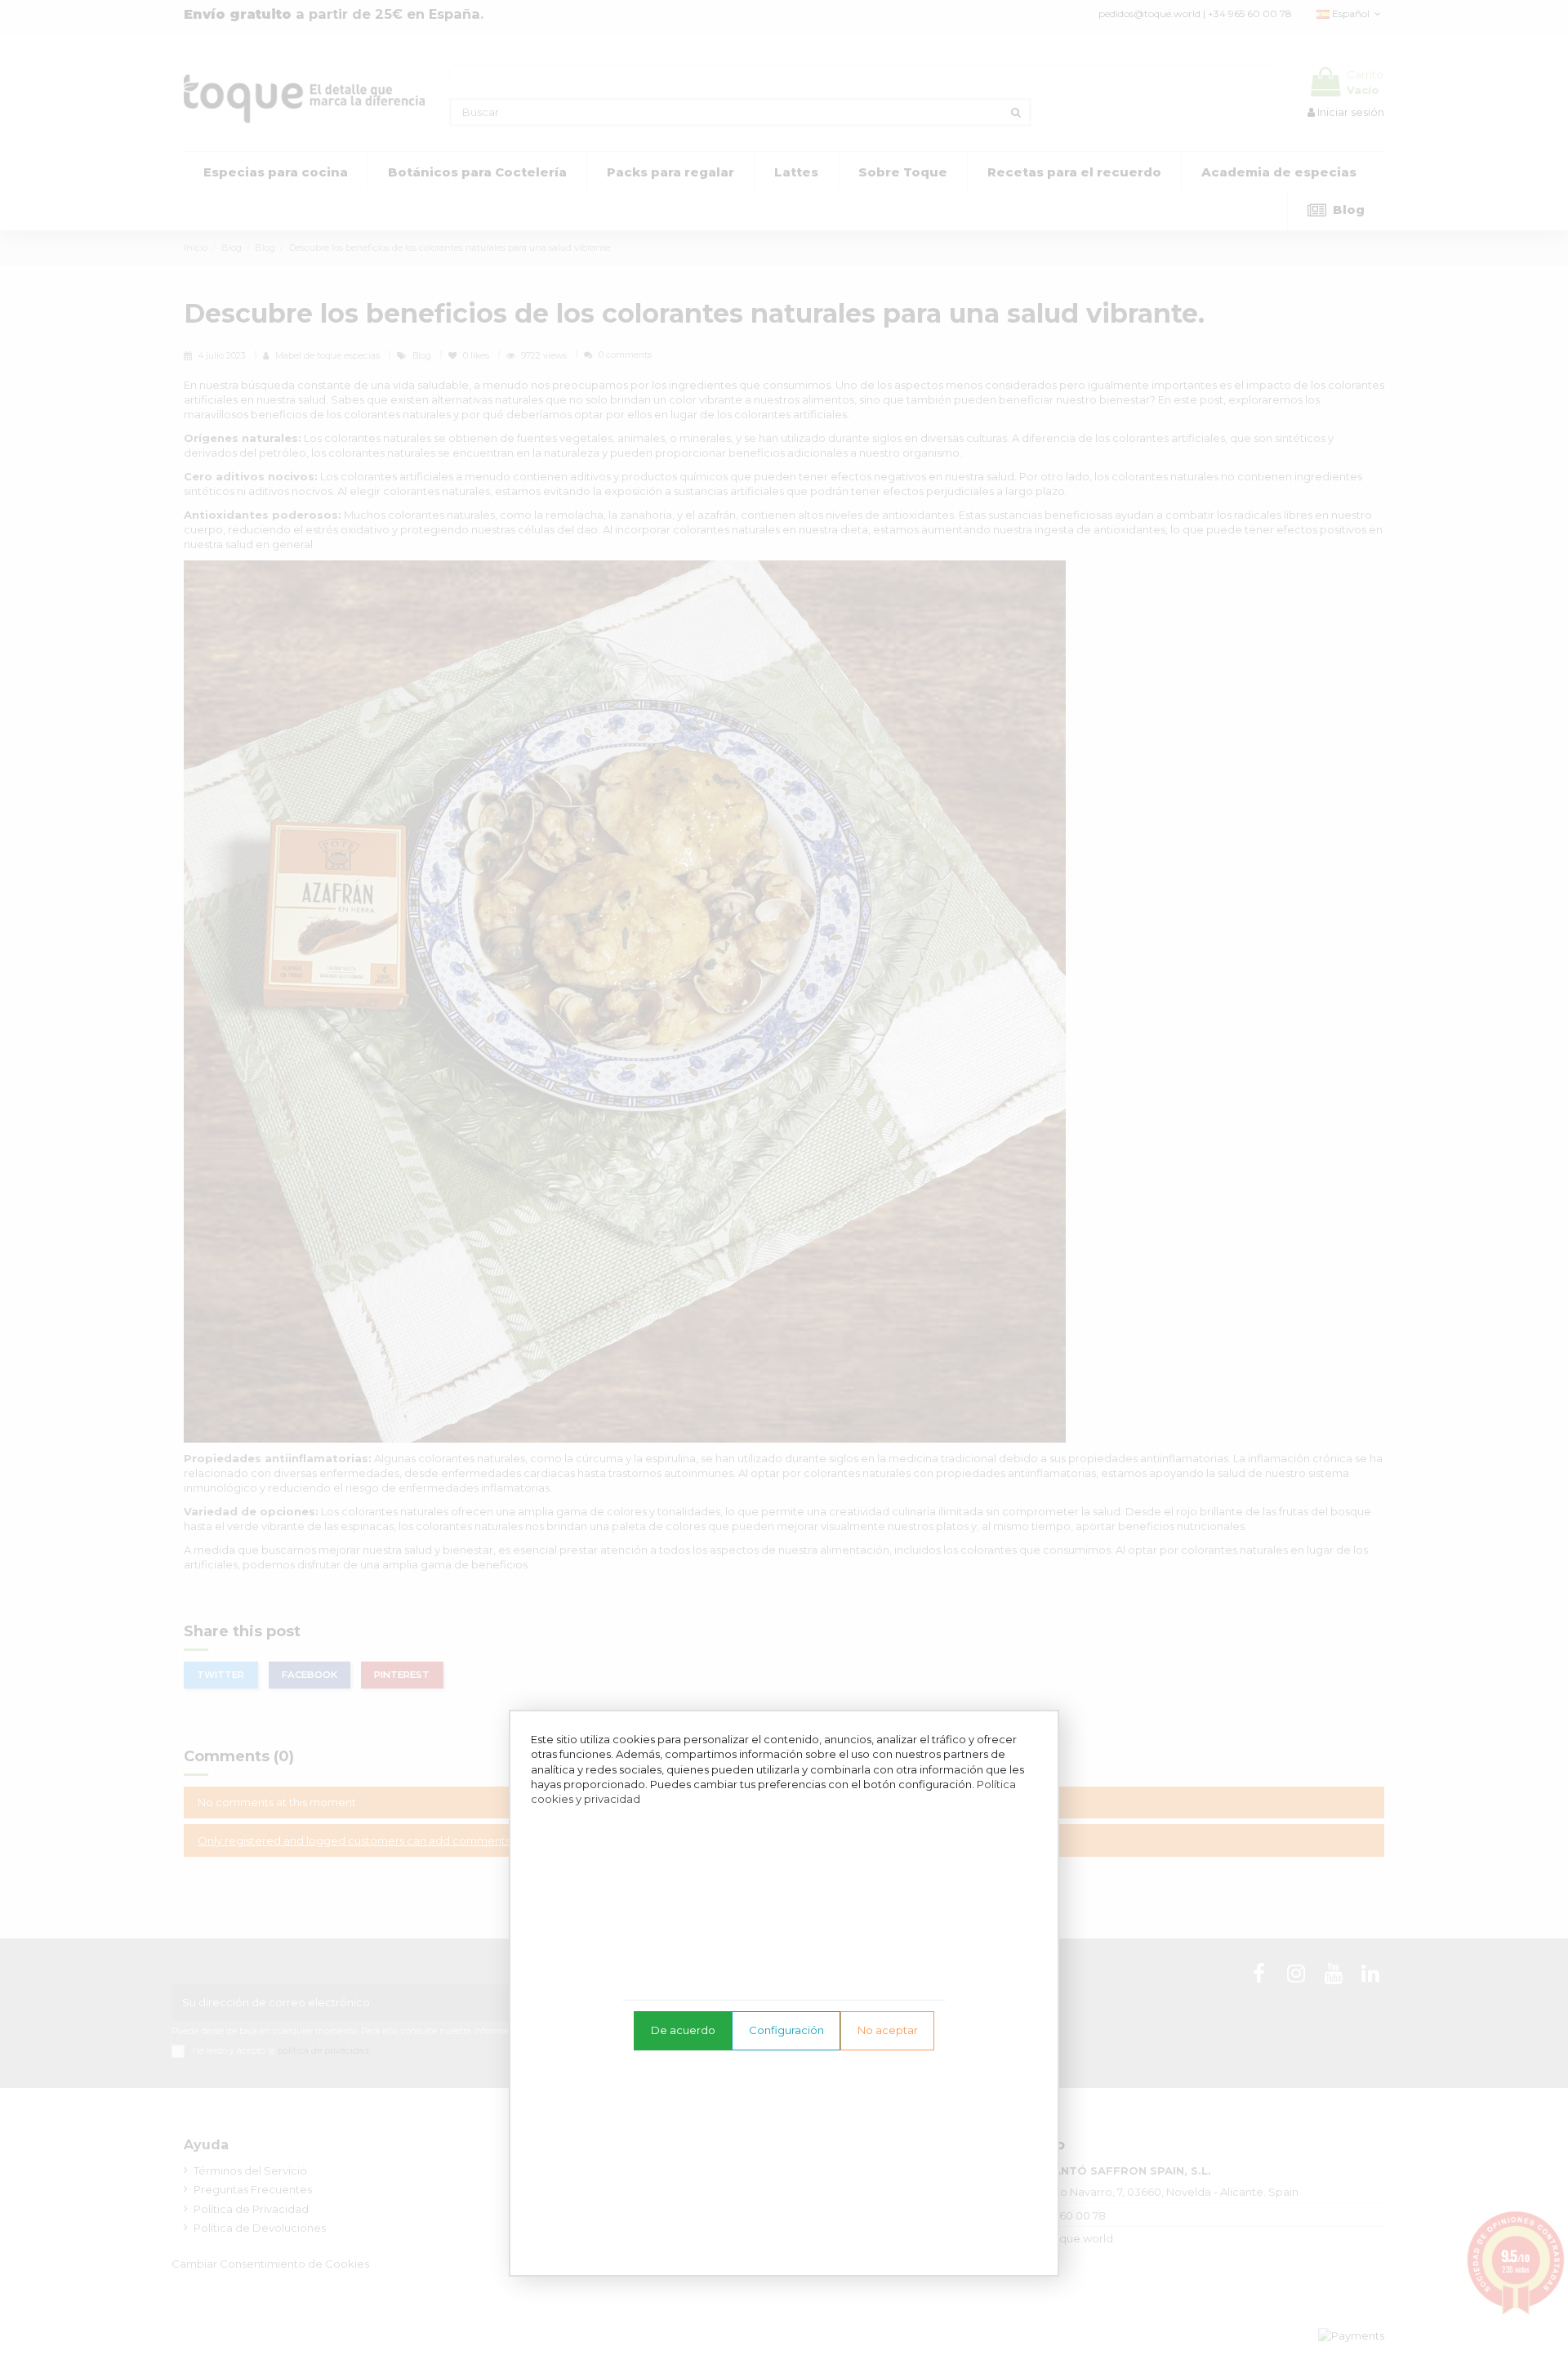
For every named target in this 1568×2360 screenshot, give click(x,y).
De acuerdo (683, 2030)
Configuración (786, 2030)
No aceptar (888, 2030)
